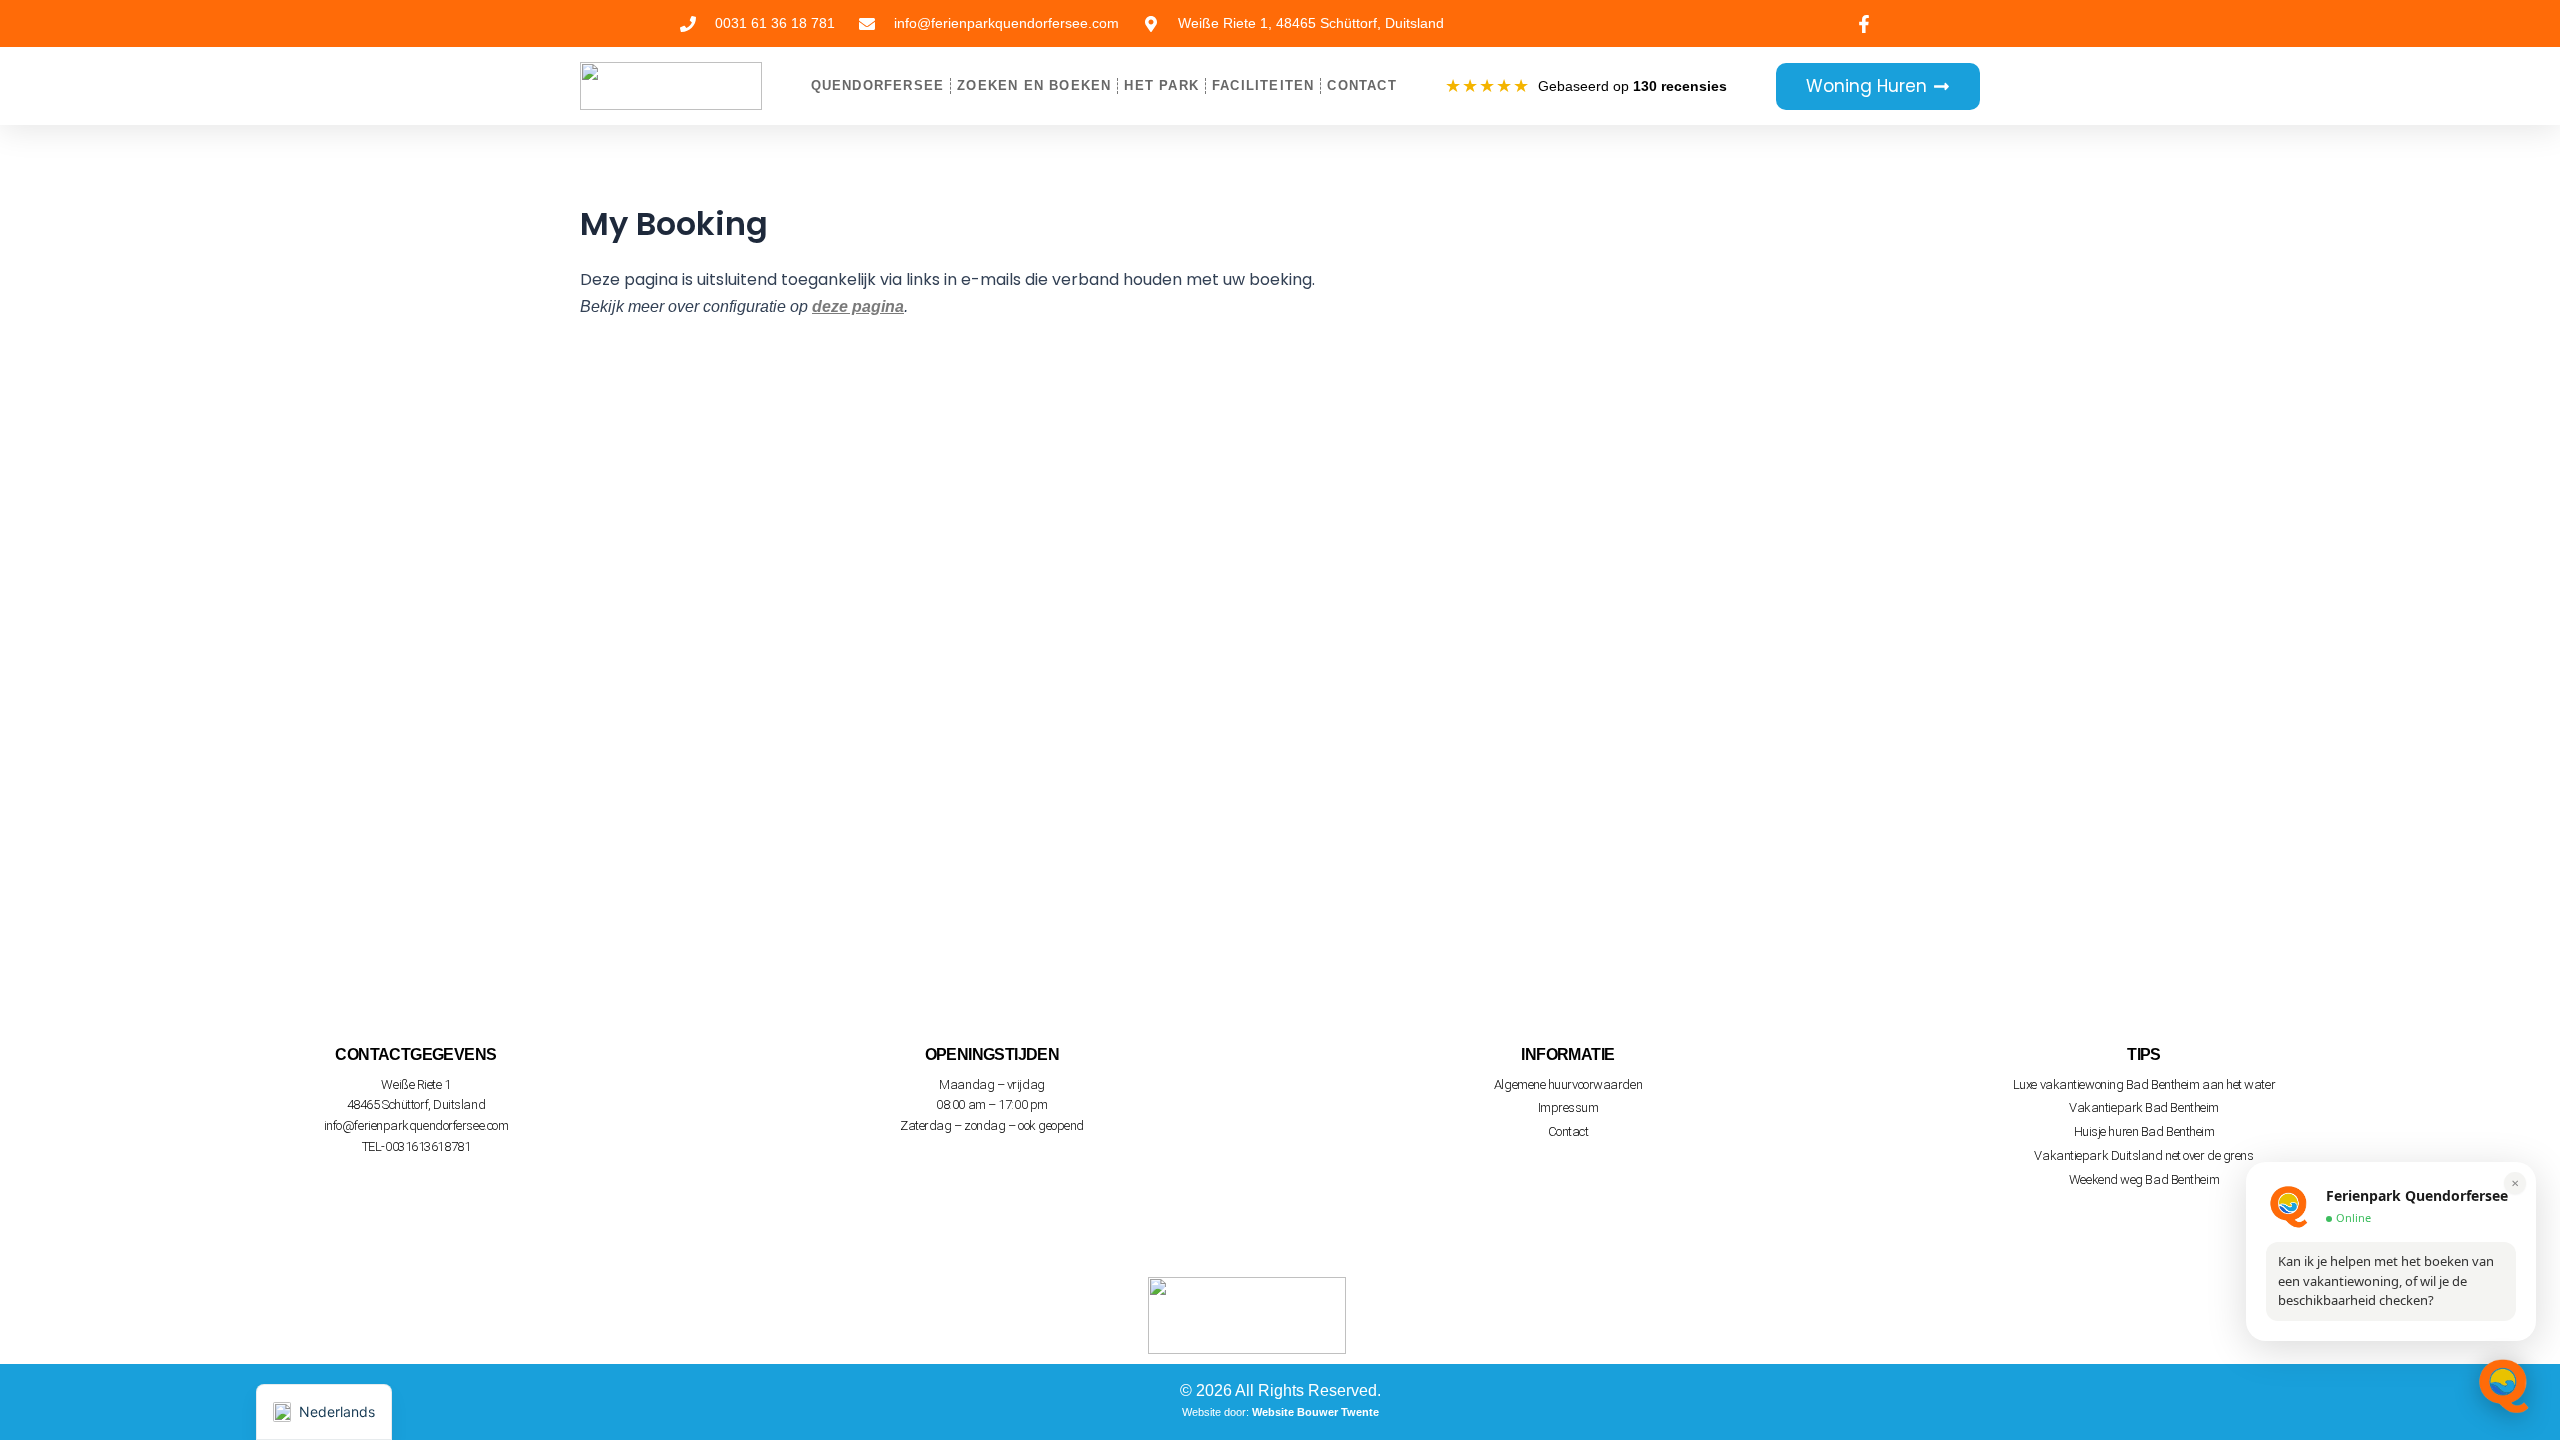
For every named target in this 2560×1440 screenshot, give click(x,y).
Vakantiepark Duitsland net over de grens (2143, 1155)
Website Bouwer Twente (1315, 1412)
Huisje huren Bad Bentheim (2144, 1131)
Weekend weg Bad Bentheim (2144, 1179)
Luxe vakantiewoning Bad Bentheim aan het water (2144, 1084)
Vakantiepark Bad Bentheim (2144, 1107)
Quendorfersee (878, 85)
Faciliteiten (1263, 85)
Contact (1361, 85)
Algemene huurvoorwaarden (1568, 1084)
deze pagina (858, 306)
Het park (1161, 85)
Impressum (1568, 1107)
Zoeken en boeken (1034, 85)
